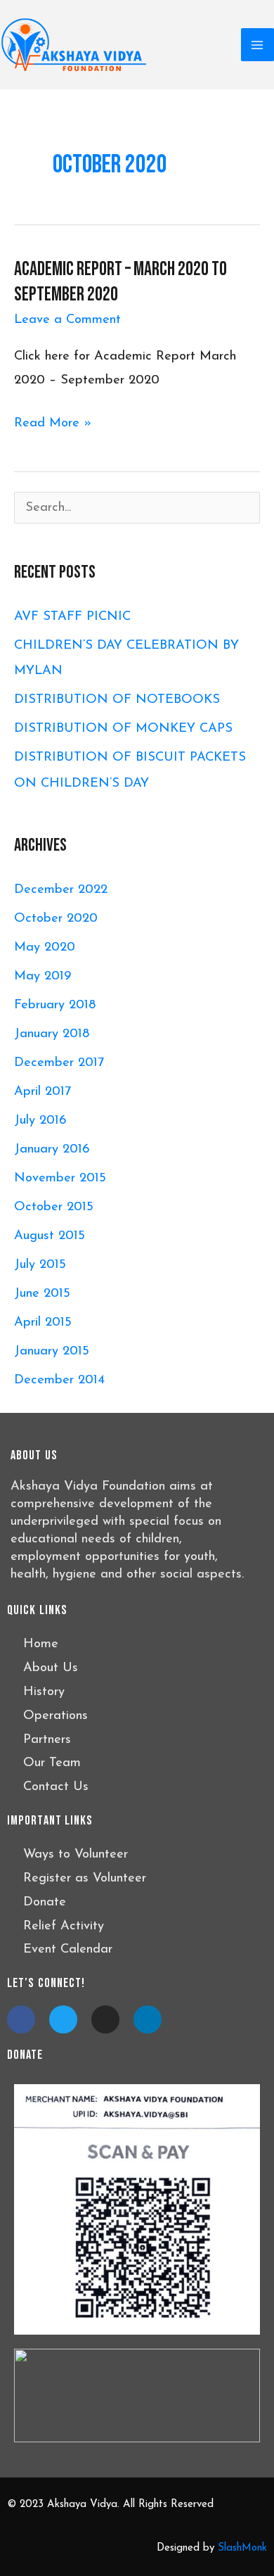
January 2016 (52, 1149)
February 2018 (55, 1005)
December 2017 (59, 1063)
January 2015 (52, 1351)
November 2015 (60, 1178)
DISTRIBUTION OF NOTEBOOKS (117, 700)
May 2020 (45, 947)
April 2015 (43, 1322)
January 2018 (52, 1034)
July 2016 (40, 1121)
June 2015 (42, 1294)
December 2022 (61, 890)
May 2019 (43, 976)
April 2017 (43, 1092)
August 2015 (50, 1236)
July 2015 (40, 1265)
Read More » (53, 424)
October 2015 (54, 1207)
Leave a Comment (67, 320)
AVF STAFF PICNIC (72, 617)
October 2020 (56, 919)
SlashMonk (242, 2548)
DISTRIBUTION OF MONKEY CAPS (123, 729)
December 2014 (59, 1380)
